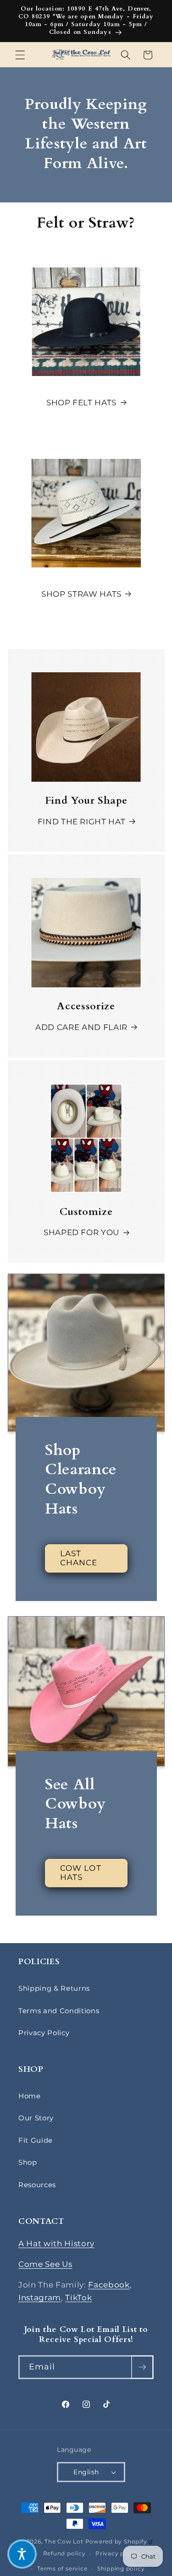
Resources (37, 2185)
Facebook (109, 2285)
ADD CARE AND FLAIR (81, 1027)
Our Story (36, 2118)
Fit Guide (36, 2140)
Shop (28, 2162)
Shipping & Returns (54, 1988)
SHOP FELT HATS (81, 403)
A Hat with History (56, 2244)
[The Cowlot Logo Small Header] (81, 55)
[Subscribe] (142, 2367)
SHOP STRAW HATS (81, 594)
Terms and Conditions (59, 2011)
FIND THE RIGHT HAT (82, 822)
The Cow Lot (64, 2541)
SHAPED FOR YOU (81, 1232)
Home (30, 2096)
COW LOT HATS (81, 1873)
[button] (20, 55)
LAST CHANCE (79, 1558)
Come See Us (45, 2264)
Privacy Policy (44, 2033)
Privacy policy (117, 2553)
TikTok (78, 2298)
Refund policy (64, 2553)
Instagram (40, 2298)
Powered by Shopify (119, 2541)
